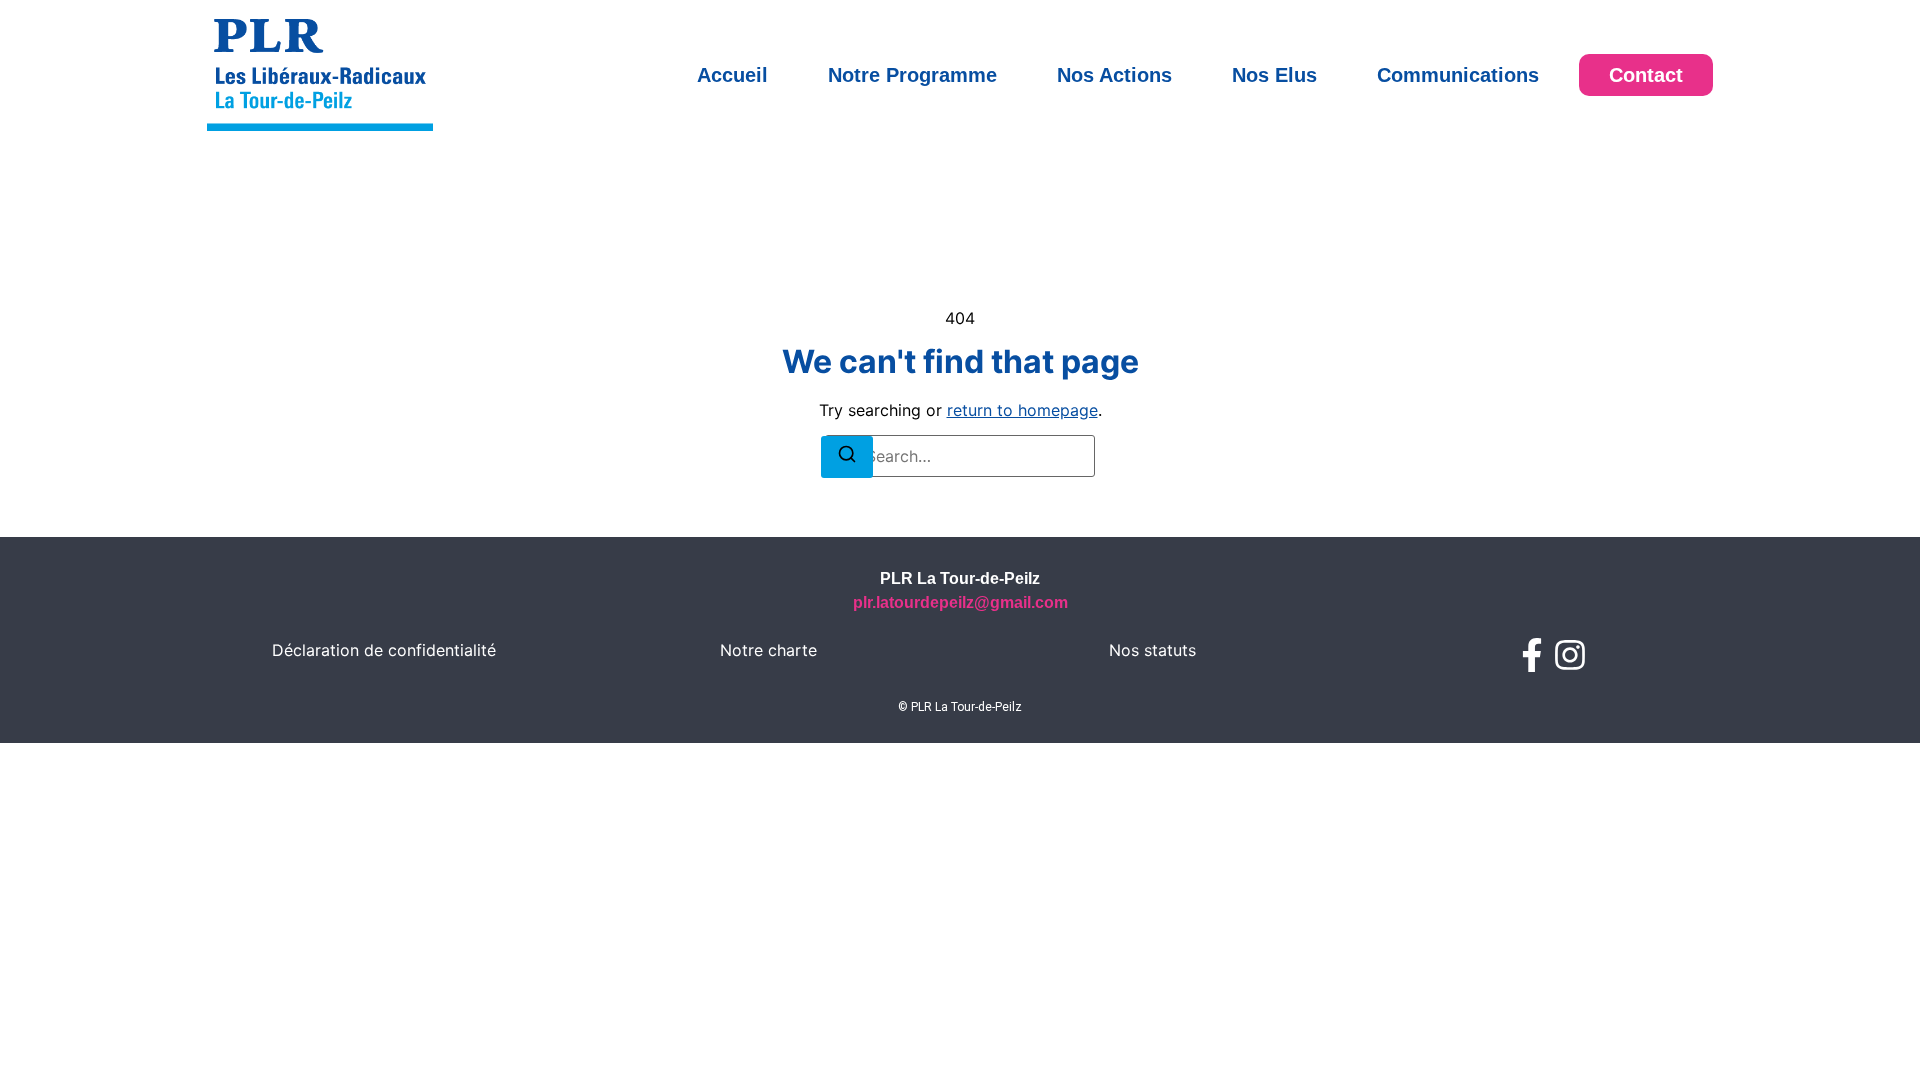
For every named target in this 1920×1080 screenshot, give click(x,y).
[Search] (847, 457)
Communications (1458, 75)
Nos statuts (1152, 650)
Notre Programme (912, 75)
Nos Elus (1274, 75)
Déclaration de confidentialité (384, 650)
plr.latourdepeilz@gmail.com (960, 602)
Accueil (732, 75)
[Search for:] (960, 456)
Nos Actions (1114, 75)
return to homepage (1022, 410)
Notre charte (768, 650)
